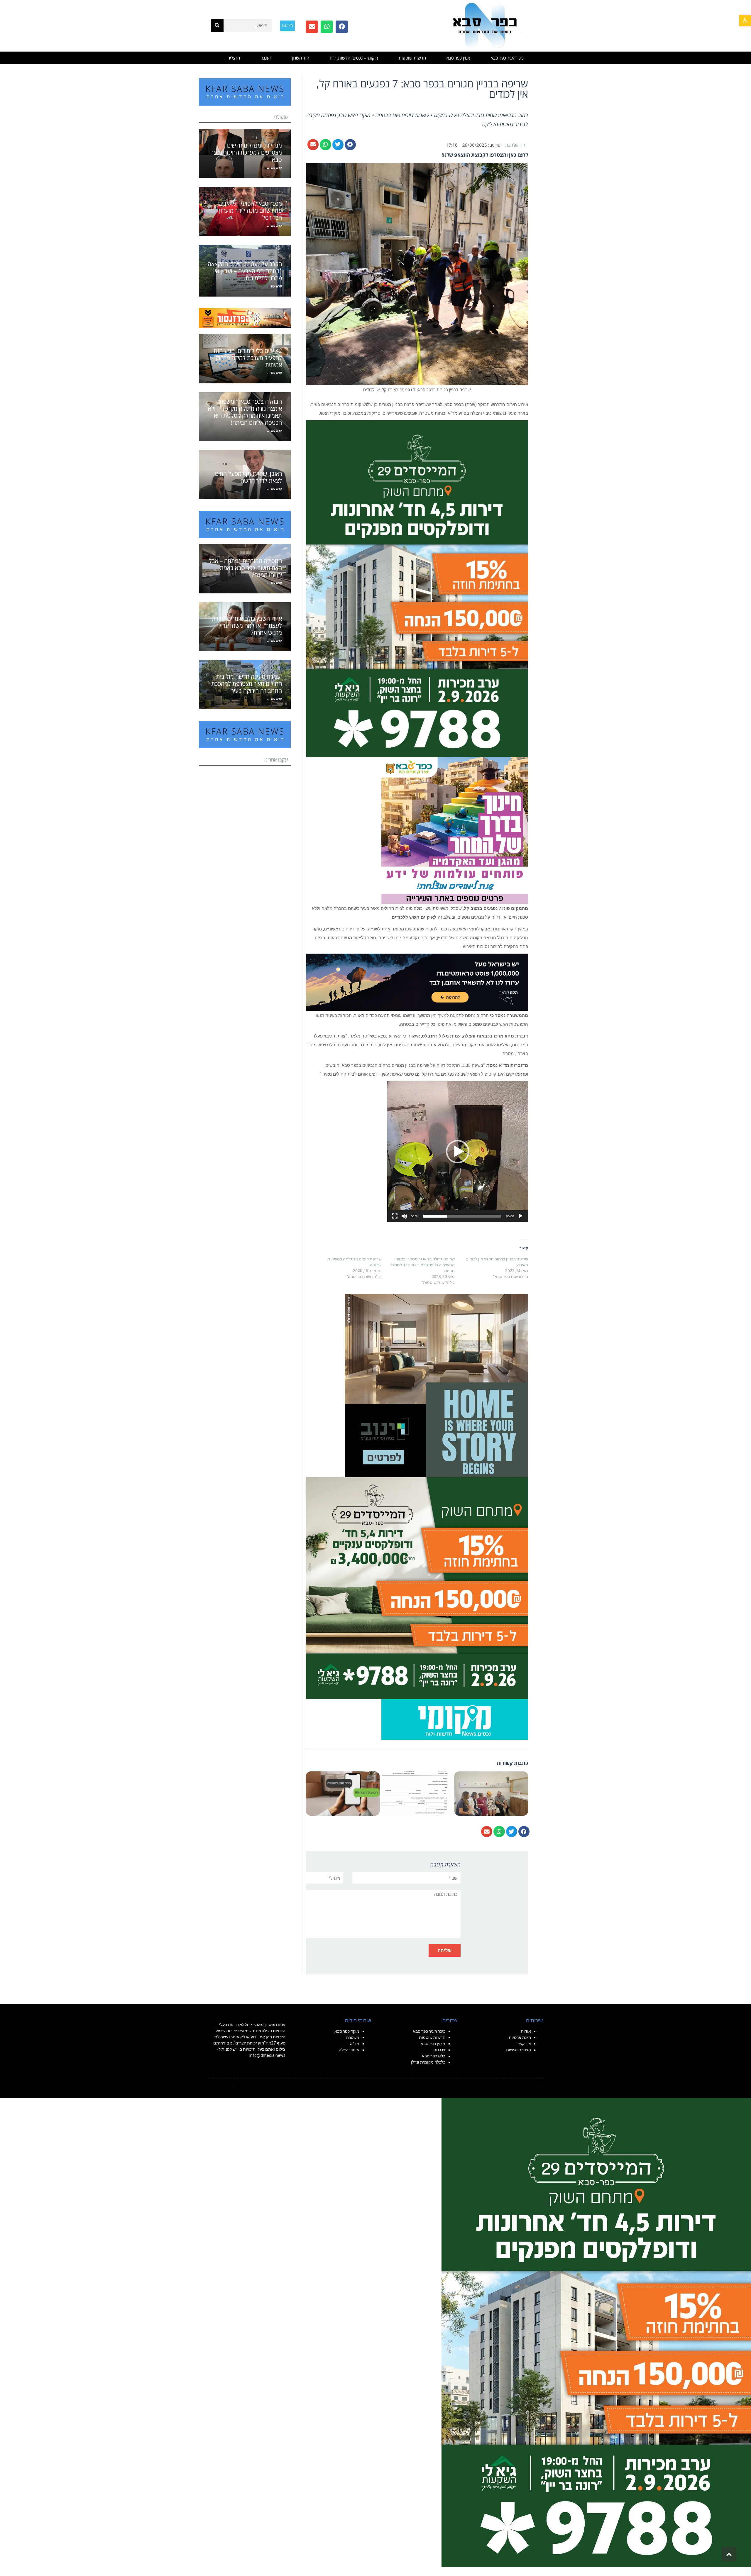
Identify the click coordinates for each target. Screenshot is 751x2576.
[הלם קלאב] (417, 982)
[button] (745, 21)
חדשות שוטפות (412, 58)
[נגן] (520, 1216)
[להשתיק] (404, 1216)
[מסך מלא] (395, 1216)
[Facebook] (342, 27)
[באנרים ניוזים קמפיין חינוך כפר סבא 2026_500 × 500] (455, 830)
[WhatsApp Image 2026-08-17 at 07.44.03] (436, 1385)
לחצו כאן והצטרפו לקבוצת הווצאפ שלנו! (485, 155)
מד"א (355, 2044)
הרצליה (234, 58)
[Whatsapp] (327, 27)
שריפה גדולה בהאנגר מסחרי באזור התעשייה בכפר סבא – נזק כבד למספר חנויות (422, 1265)
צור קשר (524, 2044)
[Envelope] (312, 27)
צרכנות (439, 2050)
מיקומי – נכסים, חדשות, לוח (354, 58)
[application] (458, 1152)
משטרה (353, 2037)
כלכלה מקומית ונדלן (428, 2062)
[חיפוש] (217, 25)
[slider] (462, 1216)
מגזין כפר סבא (458, 58)
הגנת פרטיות (520, 2037)
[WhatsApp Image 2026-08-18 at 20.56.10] (417, 588)
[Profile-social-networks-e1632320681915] (455, 1719)
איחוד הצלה (349, 2050)
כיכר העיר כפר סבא (507, 58)
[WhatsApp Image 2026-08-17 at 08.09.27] (417, 1588)
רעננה (266, 58)
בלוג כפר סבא (433, 2056)
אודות (526, 2031)
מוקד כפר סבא (347, 2031)
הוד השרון (301, 58)
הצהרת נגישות (519, 2050)
